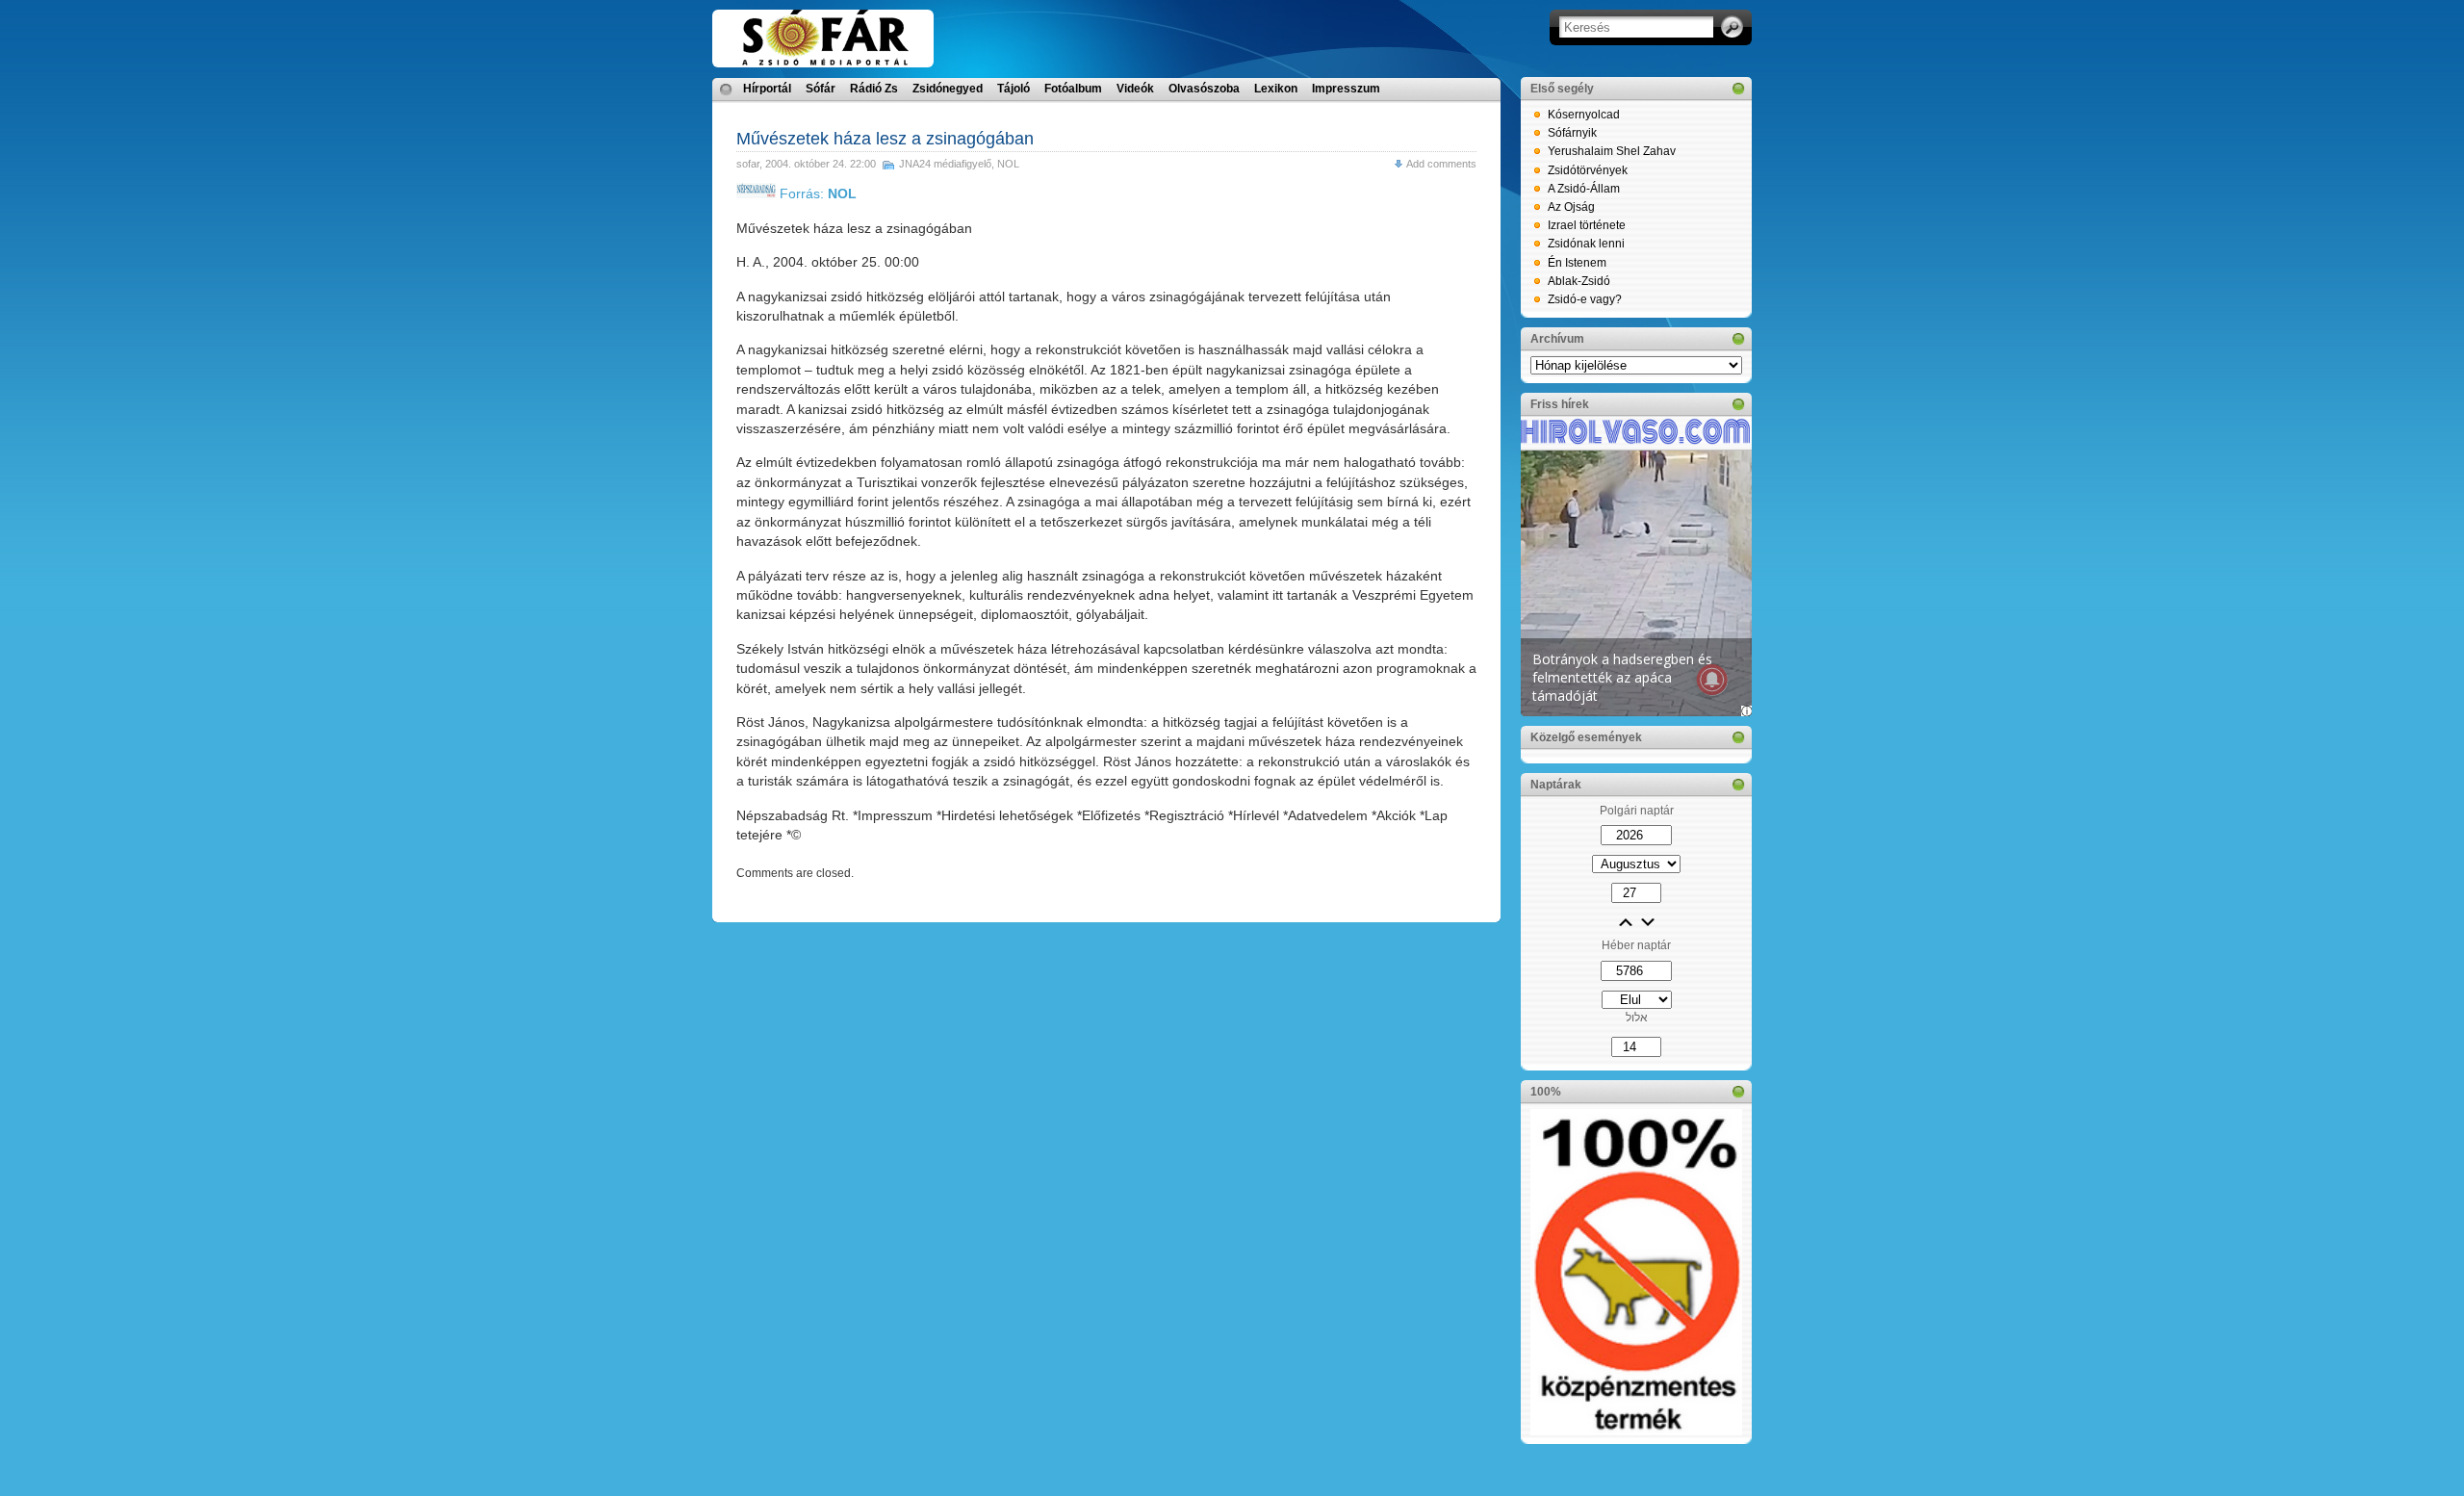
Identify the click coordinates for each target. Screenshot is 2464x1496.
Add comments (1441, 164)
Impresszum (1346, 89)
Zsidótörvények (1588, 170)
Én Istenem (1577, 263)
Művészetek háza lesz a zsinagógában (885, 139)
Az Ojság (1571, 207)
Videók (1135, 89)
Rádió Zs (874, 89)
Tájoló (1014, 89)
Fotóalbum (1073, 89)
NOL (1008, 164)
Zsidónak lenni (1586, 244)
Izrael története (1587, 225)
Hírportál (767, 89)
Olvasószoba (1204, 89)
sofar (748, 164)
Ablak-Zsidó (1579, 281)
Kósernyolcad (1584, 115)
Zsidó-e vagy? (1585, 299)
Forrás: (816, 193)
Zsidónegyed (948, 89)
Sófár (821, 89)
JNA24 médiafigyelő (945, 164)
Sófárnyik (1572, 133)
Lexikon (1276, 89)
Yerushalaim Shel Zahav (1612, 151)
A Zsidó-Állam (1584, 189)
